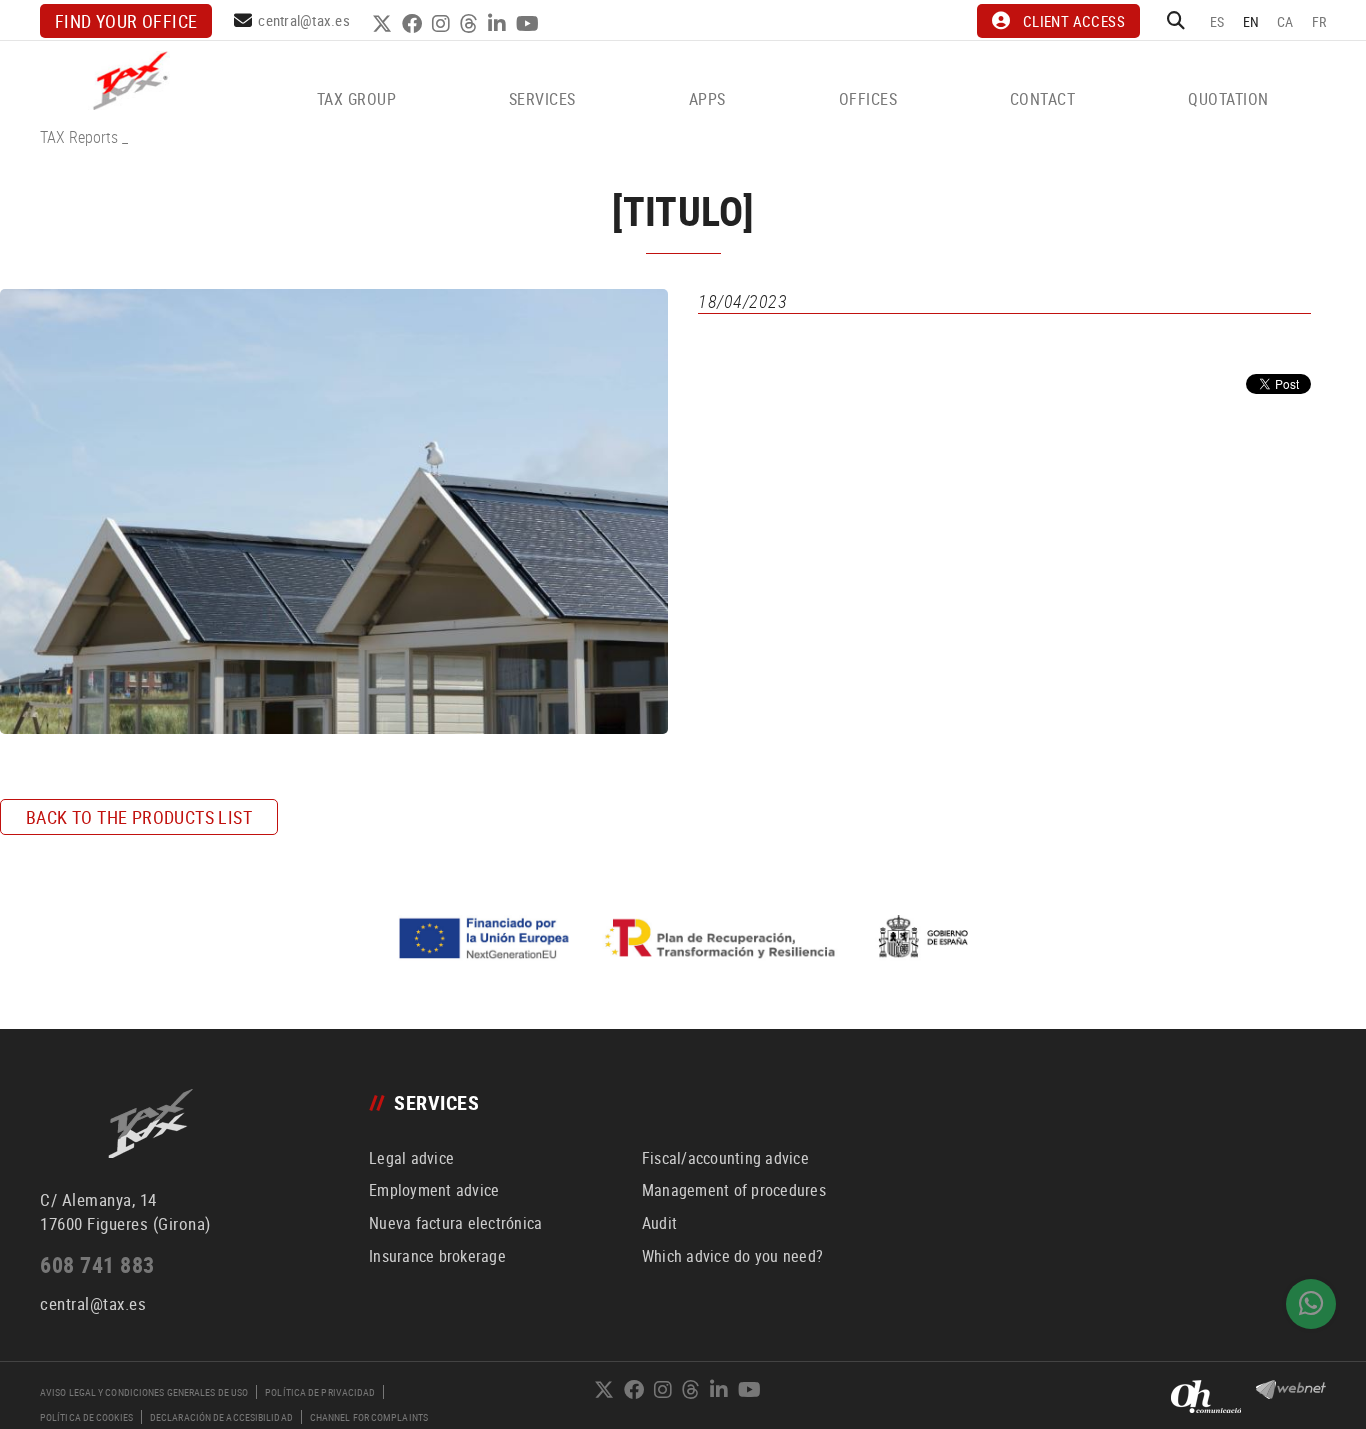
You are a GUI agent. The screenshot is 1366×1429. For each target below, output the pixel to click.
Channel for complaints (369, 1417)
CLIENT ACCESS (1074, 21)
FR (1319, 21)
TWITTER (384, 24)
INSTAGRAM (443, 24)
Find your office (126, 21)
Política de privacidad (320, 1392)
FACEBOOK (414, 24)
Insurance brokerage (437, 1256)
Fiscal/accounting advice (725, 1158)
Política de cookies (86, 1417)
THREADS (471, 24)
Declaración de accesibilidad (221, 1417)
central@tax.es (304, 20)
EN (1251, 21)
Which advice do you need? (732, 1256)
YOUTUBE (530, 24)
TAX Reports (79, 137)
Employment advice (434, 1190)
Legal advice (411, 1158)
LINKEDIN (499, 24)
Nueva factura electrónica (455, 1223)
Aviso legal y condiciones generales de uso (144, 1392)
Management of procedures (734, 1190)
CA (1285, 21)
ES (1217, 21)
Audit (659, 1223)
